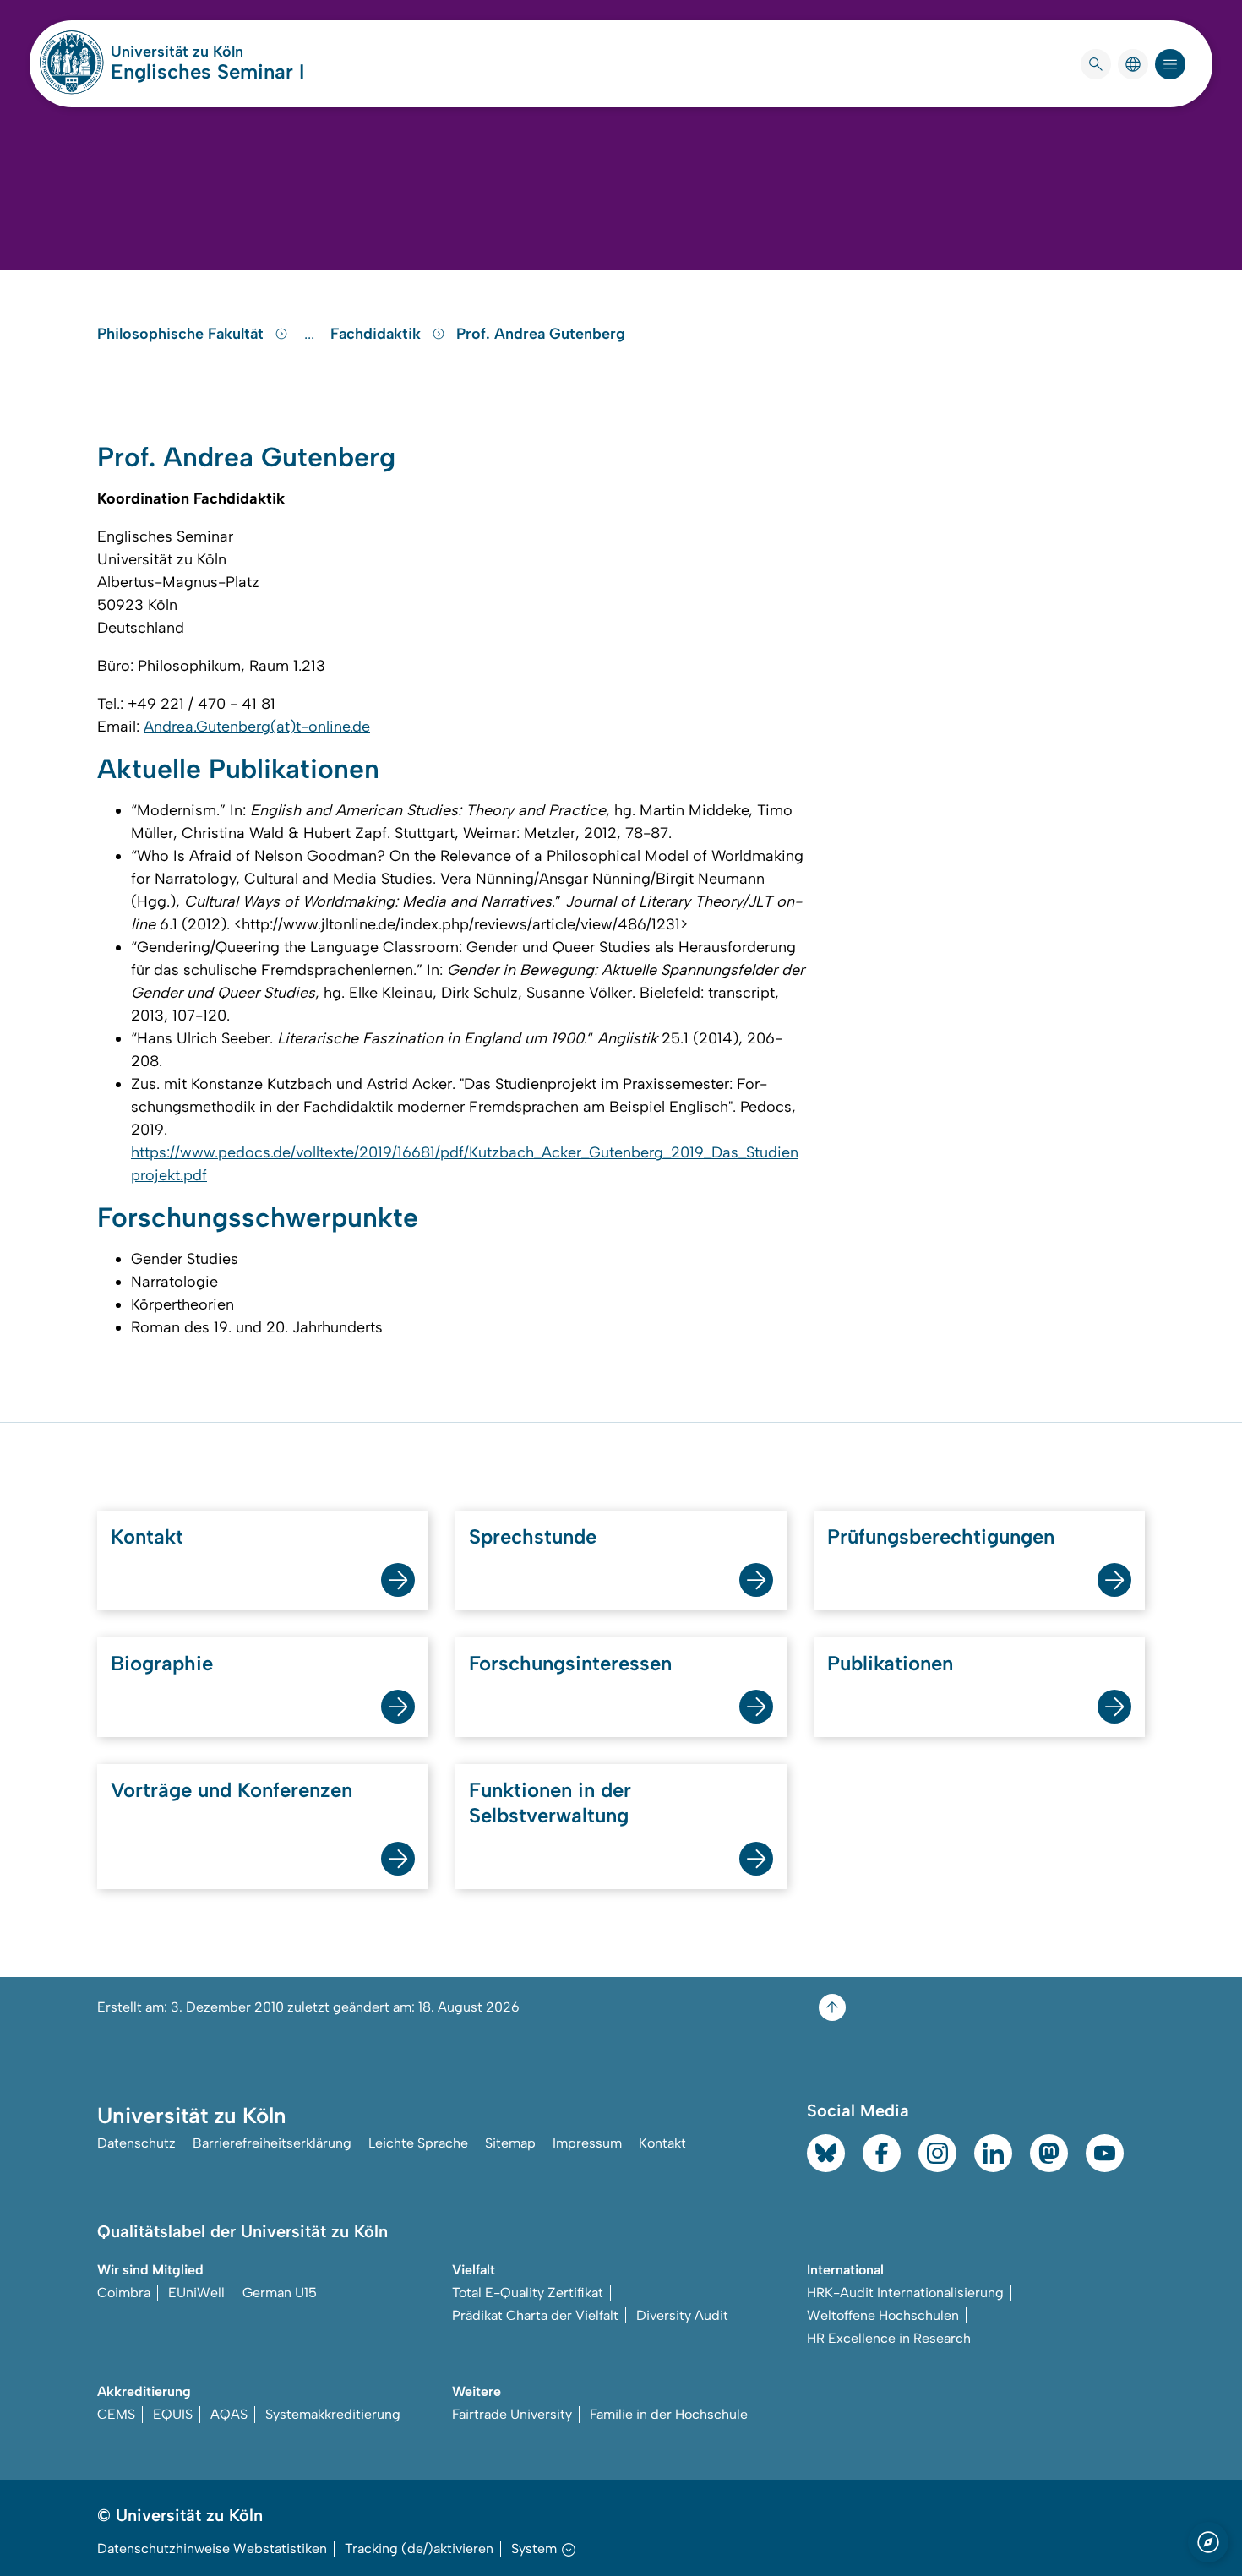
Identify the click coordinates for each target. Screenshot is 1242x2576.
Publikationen (890, 1663)
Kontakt (147, 1536)
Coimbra (124, 2293)
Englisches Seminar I (207, 71)
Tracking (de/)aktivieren (419, 2549)
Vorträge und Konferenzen (232, 1790)
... (311, 334)
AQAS (229, 2414)
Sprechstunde (533, 1536)
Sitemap (510, 2143)
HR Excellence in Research (889, 2338)
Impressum (587, 2143)
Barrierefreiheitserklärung (272, 2143)
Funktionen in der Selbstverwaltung (550, 1803)
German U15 (280, 2293)
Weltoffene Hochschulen (883, 2315)
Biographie (162, 1663)
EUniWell (196, 2293)
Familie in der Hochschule (669, 2414)
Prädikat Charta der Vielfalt (535, 2315)
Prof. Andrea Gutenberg (541, 334)
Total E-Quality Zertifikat (528, 2293)
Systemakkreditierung (333, 2414)
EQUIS (173, 2414)
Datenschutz (136, 2143)
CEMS (116, 2414)
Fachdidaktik (378, 334)
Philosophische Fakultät (182, 334)
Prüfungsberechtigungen (941, 1536)
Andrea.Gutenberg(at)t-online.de (257, 727)
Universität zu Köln (207, 52)
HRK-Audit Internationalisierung (905, 2293)
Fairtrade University (512, 2414)
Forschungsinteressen (570, 1663)
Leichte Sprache (418, 2143)
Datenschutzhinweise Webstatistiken (212, 2549)
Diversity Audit (682, 2315)
